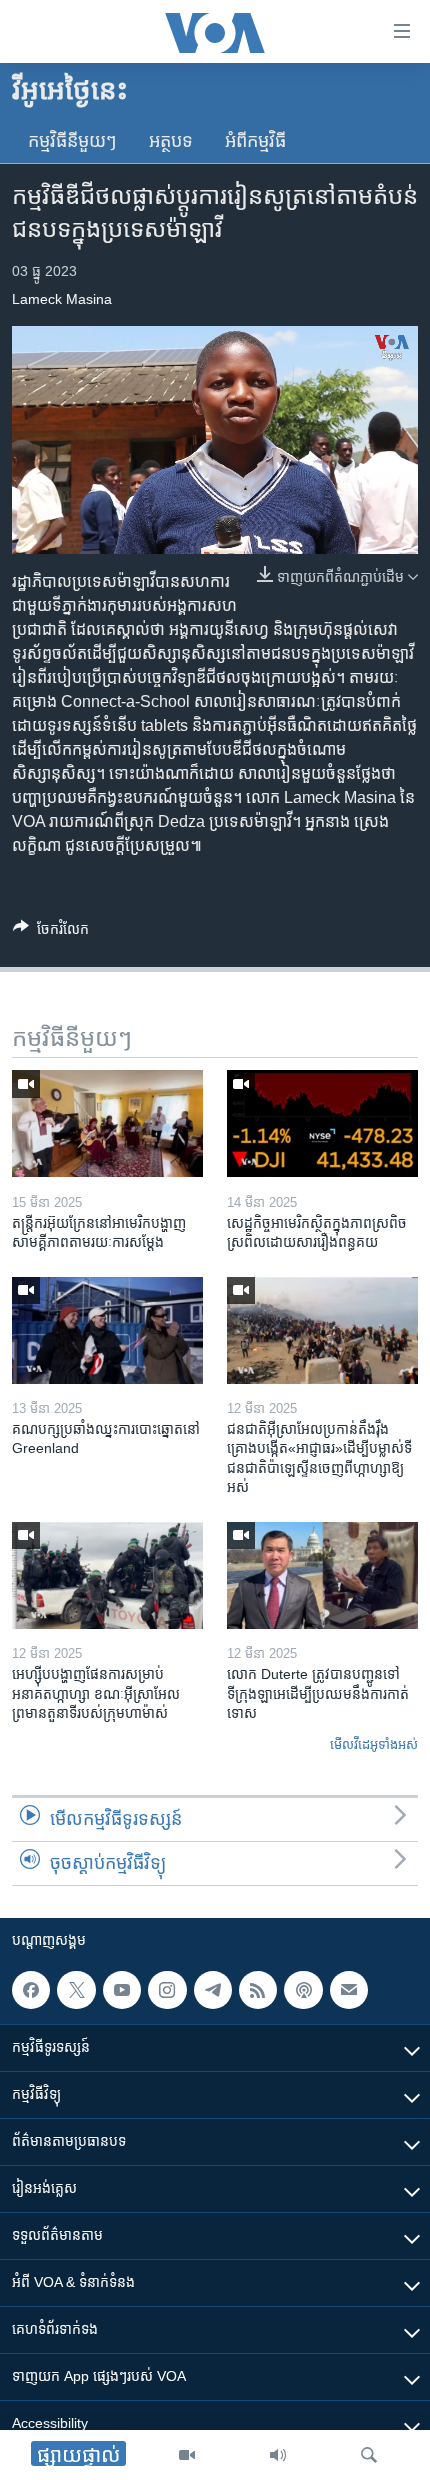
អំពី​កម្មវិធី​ (255, 141)
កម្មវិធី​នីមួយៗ (72, 141)
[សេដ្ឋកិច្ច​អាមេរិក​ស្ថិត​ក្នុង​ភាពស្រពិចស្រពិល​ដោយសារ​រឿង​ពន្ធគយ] (322, 1123)
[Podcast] (303, 1990)
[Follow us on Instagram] (167, 1990)
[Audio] (278, 2455)
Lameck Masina (62, 299)
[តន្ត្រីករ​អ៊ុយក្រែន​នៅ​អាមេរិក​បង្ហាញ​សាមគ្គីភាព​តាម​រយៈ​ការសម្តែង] (107, 1123)
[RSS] (258, 1990)
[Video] (187, 2455)
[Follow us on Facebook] (31, 1990)
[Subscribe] (349, 1990)
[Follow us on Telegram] (213, 1990)
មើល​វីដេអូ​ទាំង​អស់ (374, 1744)
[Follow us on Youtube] (122, 1990)
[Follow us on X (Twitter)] (76, 1990)
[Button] (51, 932)
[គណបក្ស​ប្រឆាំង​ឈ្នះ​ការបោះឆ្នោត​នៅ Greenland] (107, 1330)
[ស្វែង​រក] (369, 2455)
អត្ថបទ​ (171, 141)
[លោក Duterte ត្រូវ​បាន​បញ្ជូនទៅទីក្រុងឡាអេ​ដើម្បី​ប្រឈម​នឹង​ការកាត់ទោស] (322, 1575)
